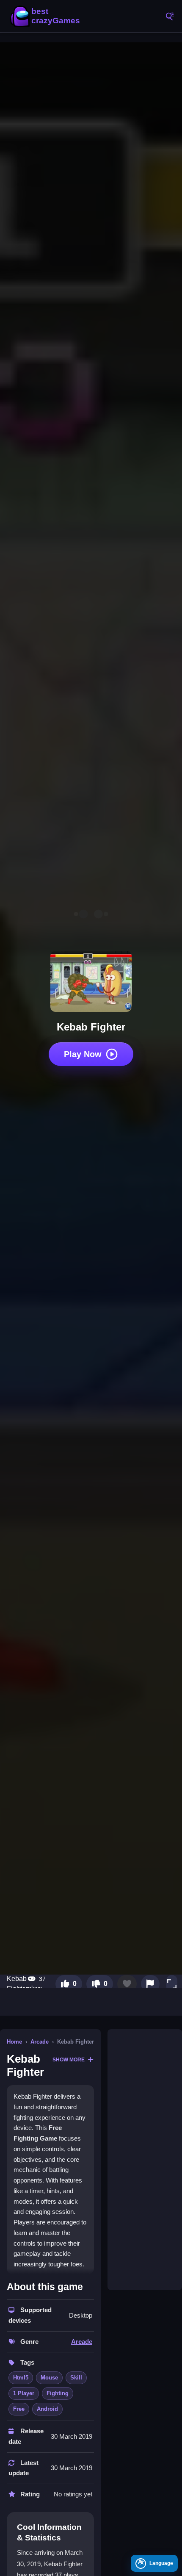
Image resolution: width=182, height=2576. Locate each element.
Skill (76, 2378)
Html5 (21, 2378)
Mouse (49, 2378)
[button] (172, 1984)
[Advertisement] (145, 2160)
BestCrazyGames (47, 16)
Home (14, 2042)
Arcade (40, 2042)
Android (47, 2409)
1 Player (24, 2393)
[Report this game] (150, 1984)
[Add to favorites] (127, 1984)
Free (19, 2409)
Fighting (58, 2393)
